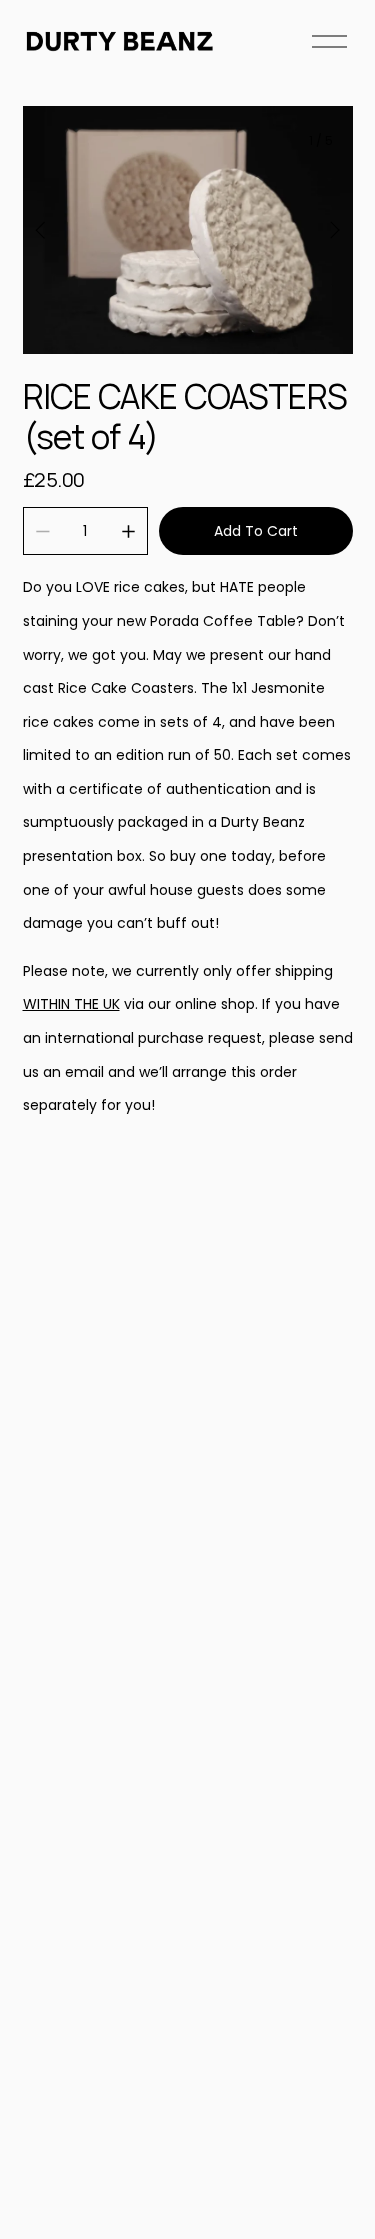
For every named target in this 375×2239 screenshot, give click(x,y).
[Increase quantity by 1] (128, 531)
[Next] (322, 230)
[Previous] (53, 230)
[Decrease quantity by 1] (42, 531)
